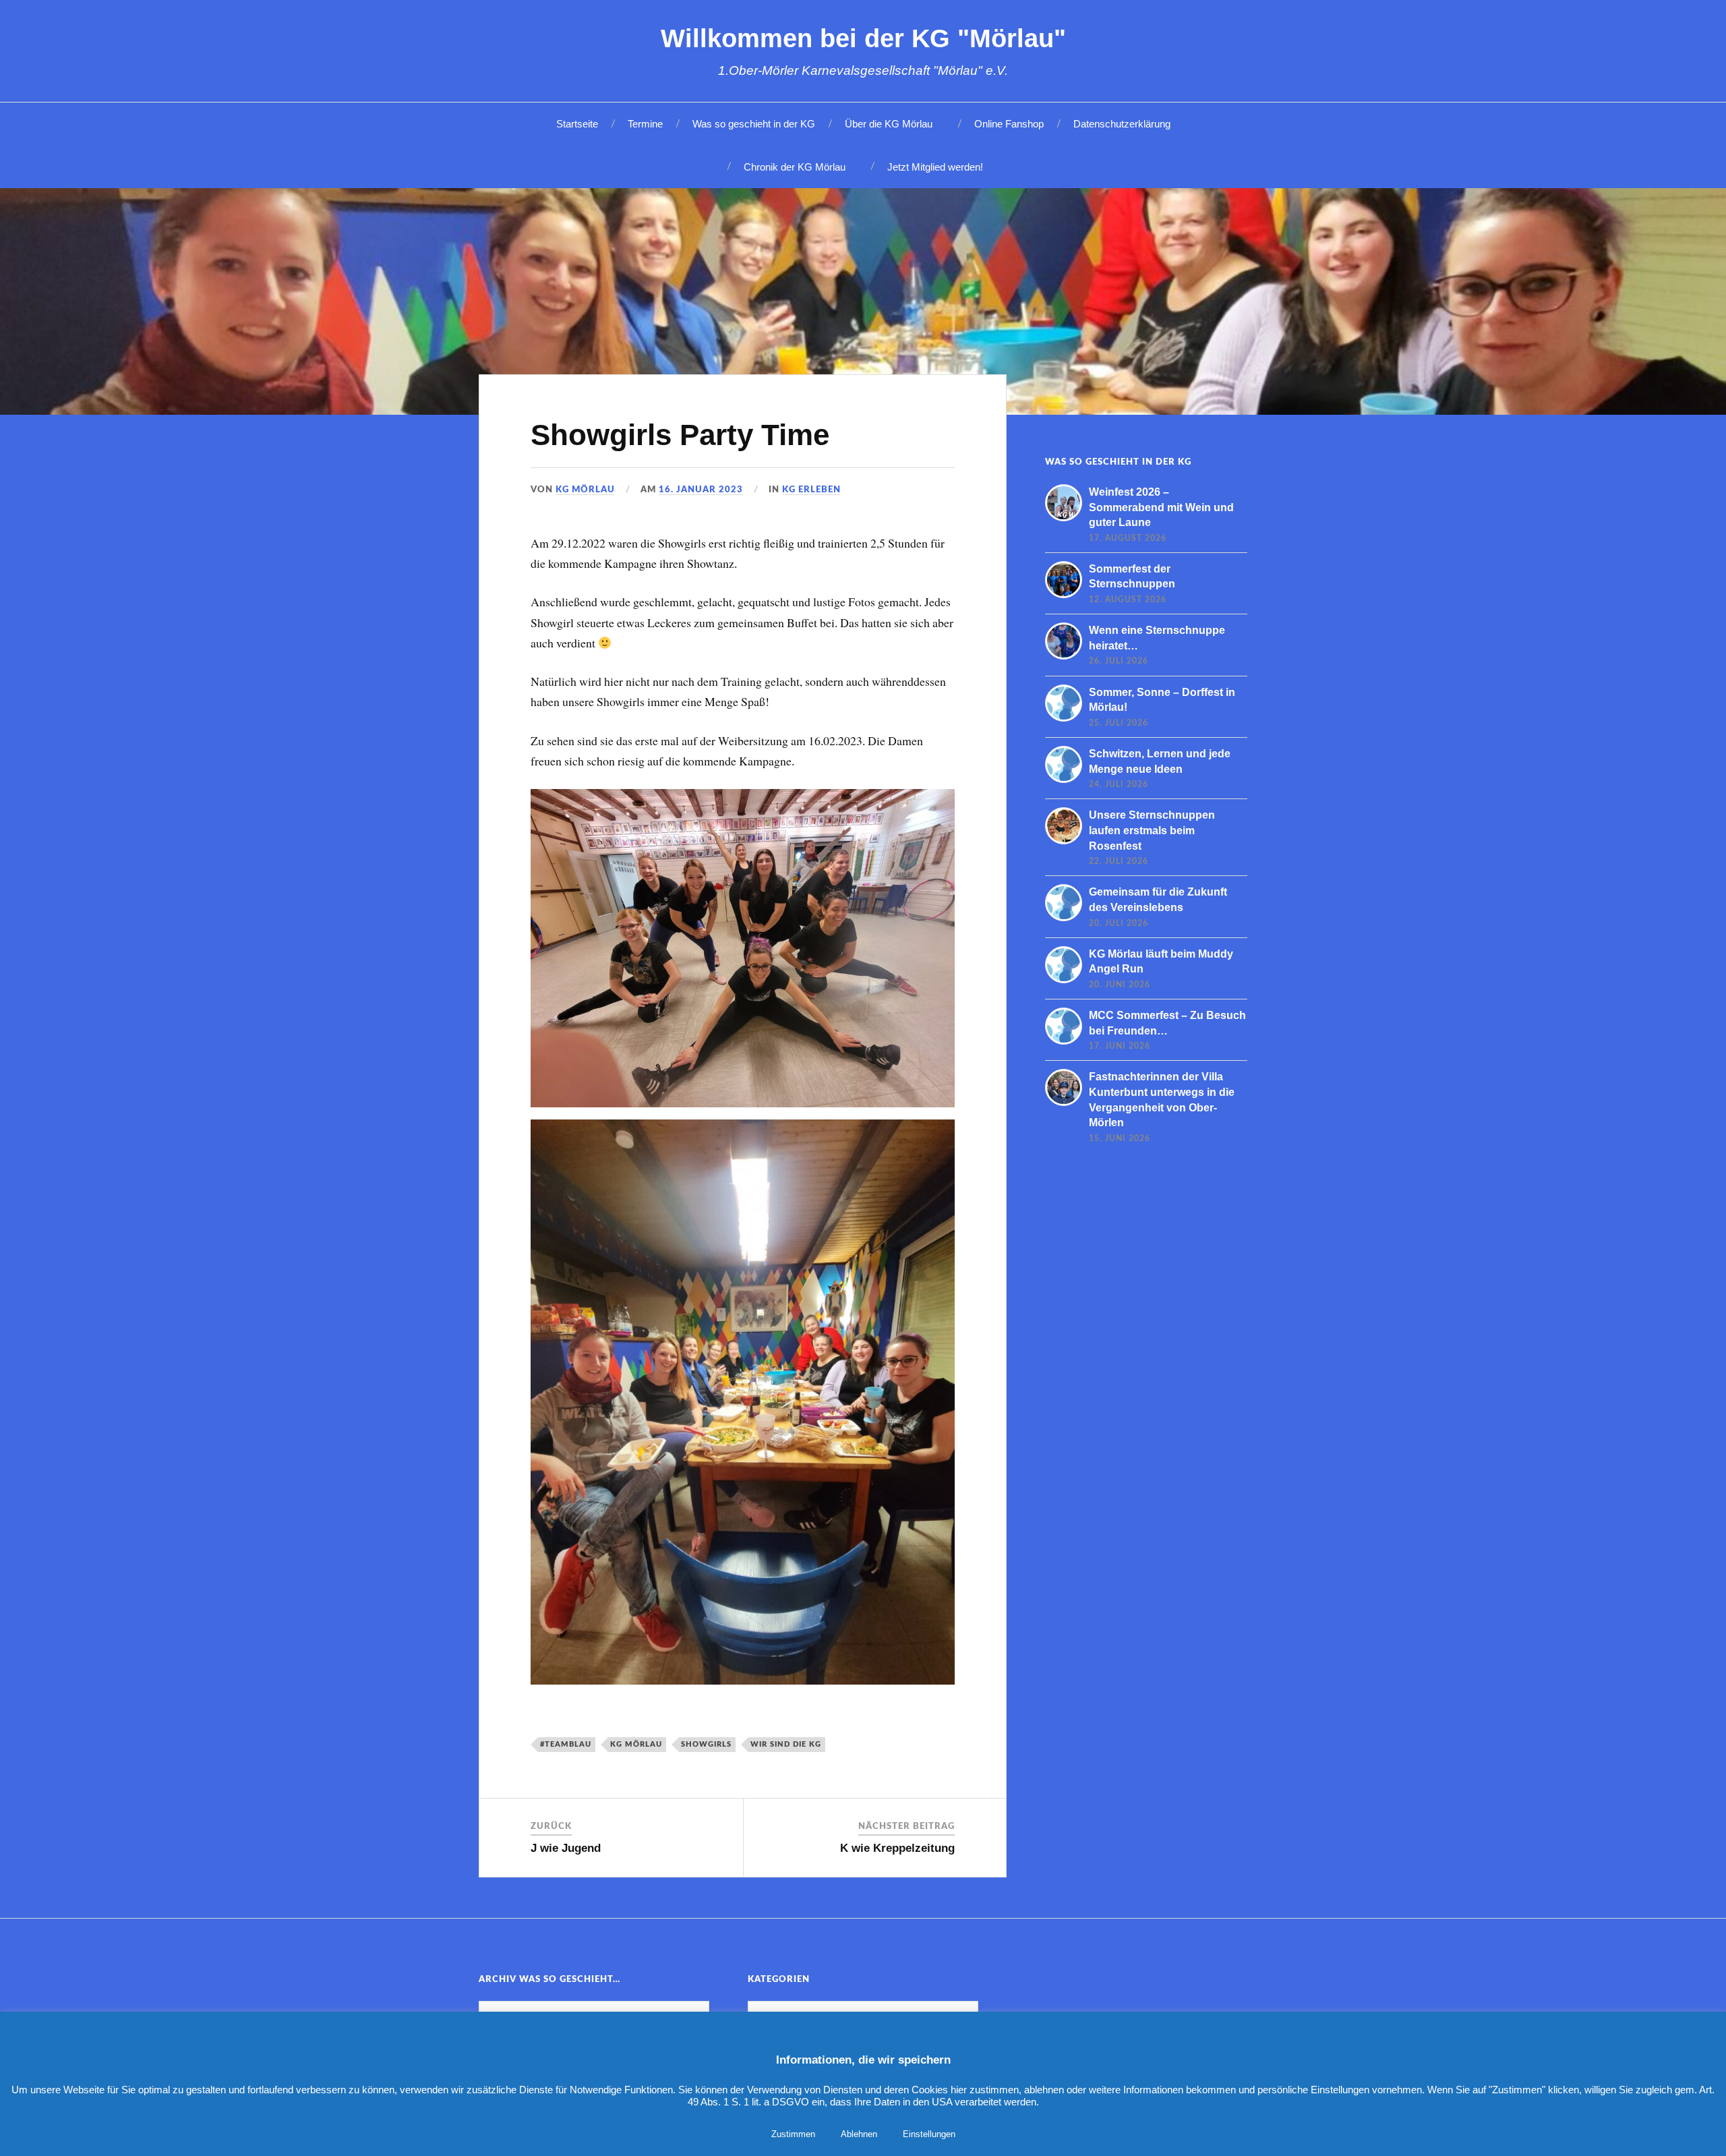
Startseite (577, 124)
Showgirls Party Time (680, 435)
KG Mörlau (585, 490)
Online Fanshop (1009, 124)
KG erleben (811, 490)
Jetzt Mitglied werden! (935, 167)
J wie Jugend (566, 1848)
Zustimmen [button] (793, 2134)
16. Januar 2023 (701, 490)
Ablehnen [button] (859, 2134)
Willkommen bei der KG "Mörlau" (863, 38)
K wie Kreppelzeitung (897, 1848)
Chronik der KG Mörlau (795, 167)
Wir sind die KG (786, 1744)
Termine (645, 124)
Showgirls (706, 1744)
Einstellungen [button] (929, 2134)
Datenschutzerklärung (1122, 124)
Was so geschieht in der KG (754, 124)
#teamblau (566, 1744)
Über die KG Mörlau (889, 124)
